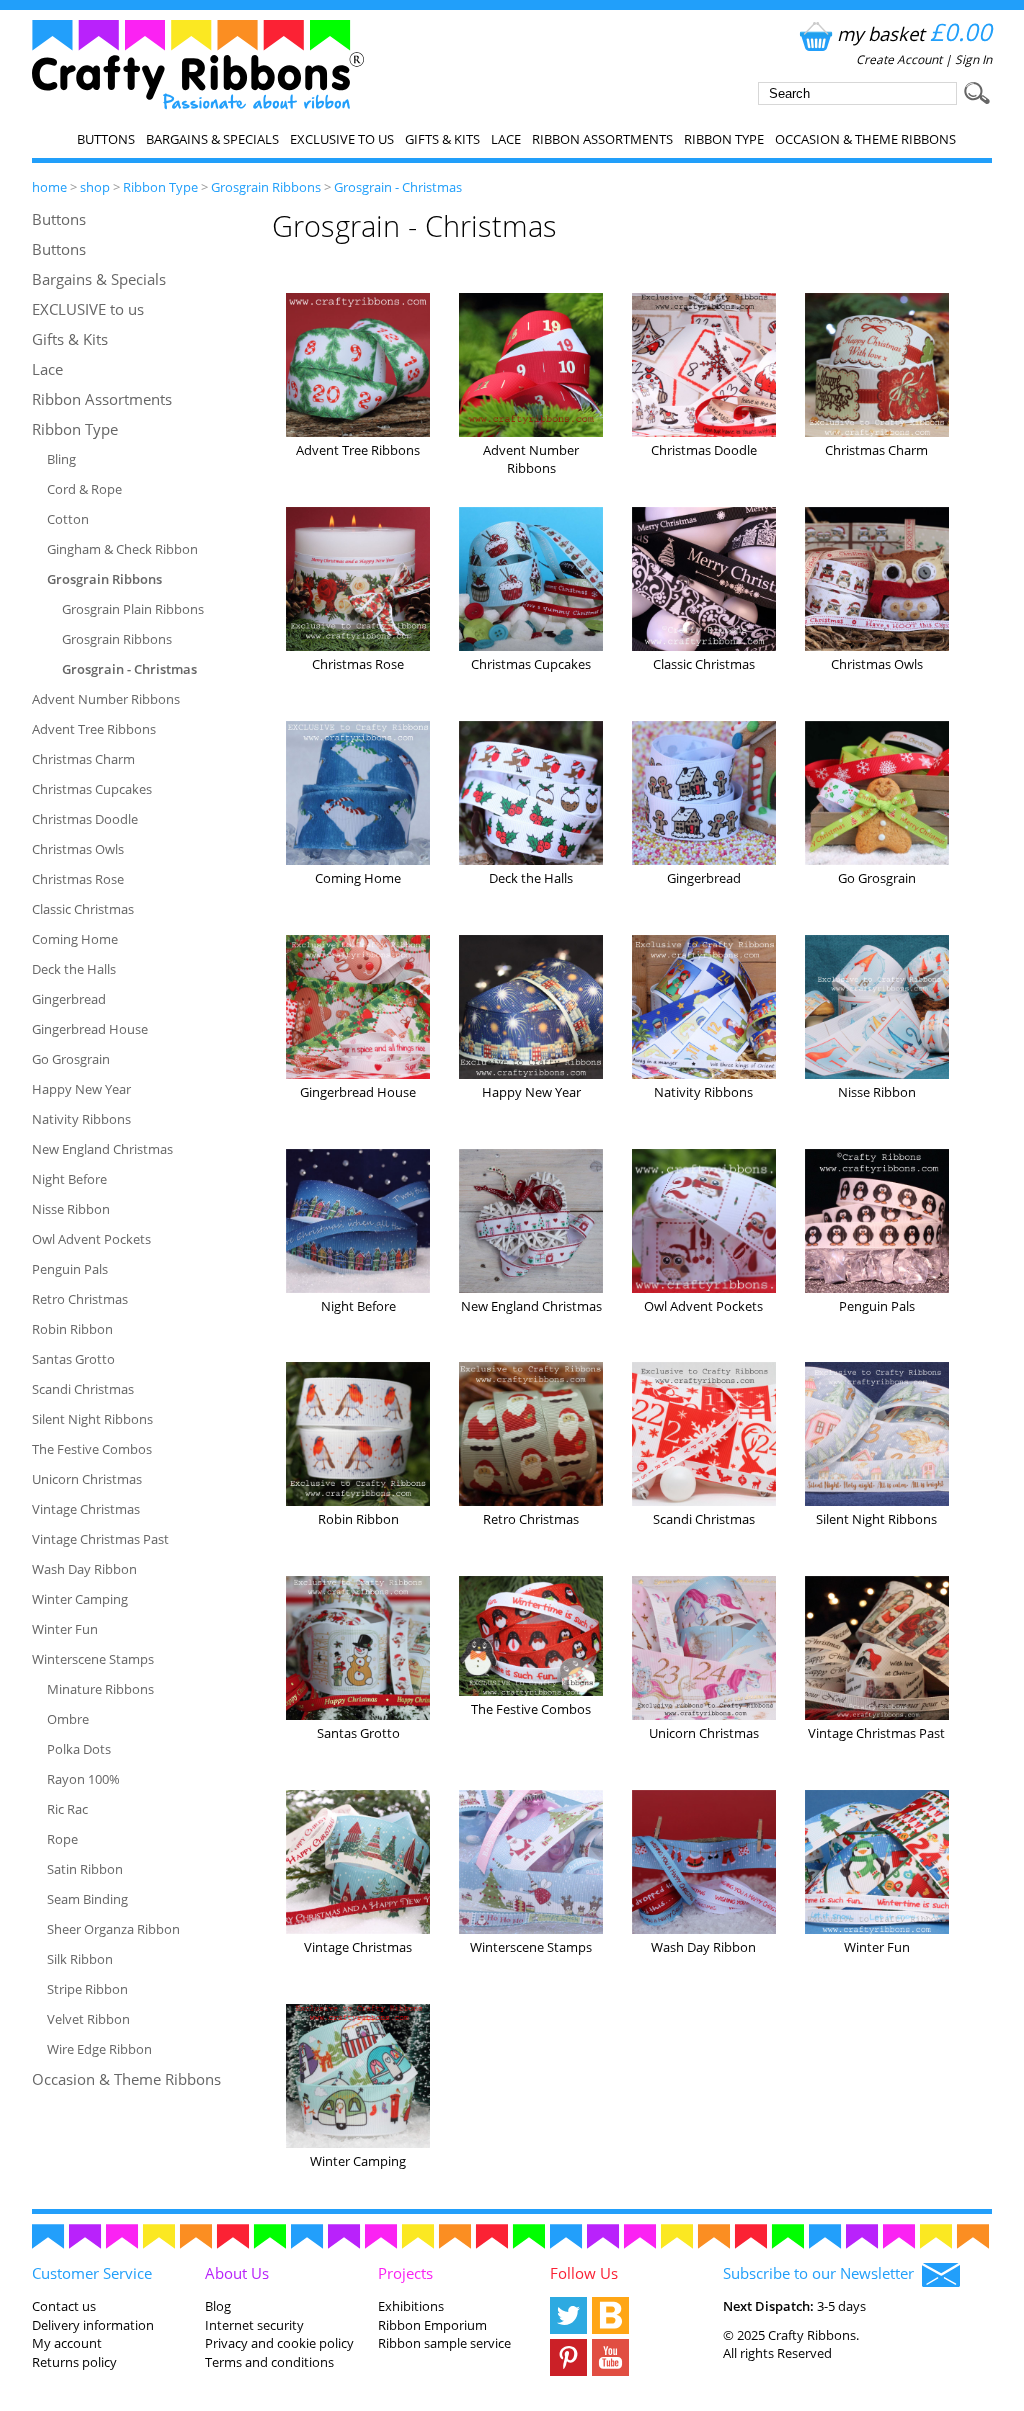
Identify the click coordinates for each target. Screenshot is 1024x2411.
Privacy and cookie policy (279, 2343)
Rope (62, 1839)
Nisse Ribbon (71, 1209)
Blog (218, 2306)
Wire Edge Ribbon (99, 2049)
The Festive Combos (92, 1449)
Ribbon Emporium (432, 2325)
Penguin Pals (70, 1269)
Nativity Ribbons (81, 1119)
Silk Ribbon (80, 1959)
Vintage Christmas (86, 1509)
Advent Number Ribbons (106, 699)
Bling (61, 459)
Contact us (64, 2306)
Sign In (973, 59)
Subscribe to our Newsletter (822, 2273)
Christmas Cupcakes (92, 789)
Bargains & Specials (212, 139)
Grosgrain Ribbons (266, 187)
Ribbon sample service (444, 2343)
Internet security (254, 2325)
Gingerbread (69, 999)
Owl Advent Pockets (91, 1239)
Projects (405, 2273)
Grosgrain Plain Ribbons (133, 609)
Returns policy (74, 2362)
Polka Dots (79, 1749)
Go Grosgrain (71, 1059)
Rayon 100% (83, 1779)
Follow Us (584, 2273)
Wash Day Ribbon (84, 1569)
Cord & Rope (84, 489)
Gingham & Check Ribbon (122, 549)
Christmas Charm (83, 759)
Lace (506, 139)
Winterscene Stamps (93, 1659)
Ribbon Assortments (602, 139)
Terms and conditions (269, 2362)
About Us (237, 2273)
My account (67, 2343)
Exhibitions (411, 2306)
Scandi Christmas (83, 1389)
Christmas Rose (78, 879)
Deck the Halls (74, 969)
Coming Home (75, 939)
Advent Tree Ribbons (94, 729)
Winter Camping (80, 1599)
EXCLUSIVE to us (342, 139)
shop (95, 187)
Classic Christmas (83, 909)
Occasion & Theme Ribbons (865, 139)
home (49, 187)
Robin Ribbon (72, 1329)
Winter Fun (65, 1629)
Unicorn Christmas (87, 1479)
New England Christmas (102, 1149)
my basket (914, 33)
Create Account (899, 59)
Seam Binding (87, 1899)
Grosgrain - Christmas (398, 187)
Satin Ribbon (85, 1869)
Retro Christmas (80, 1299)
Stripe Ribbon (87, 1989)
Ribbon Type (724, 139)
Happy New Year (81, 1089)
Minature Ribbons (100, 1689)
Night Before (69, 1179)
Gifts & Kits (442, 139)
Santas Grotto (73, 1359)
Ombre (68, 1719)
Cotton (68, 519)
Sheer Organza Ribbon (113, 1929)
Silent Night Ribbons (92, 1419)
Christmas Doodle (85, 819)
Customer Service (92, 2273)
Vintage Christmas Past (100, 1539)
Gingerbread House (90, 1029)
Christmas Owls (78, 849)
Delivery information (93, 2325)
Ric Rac (67, 1809)
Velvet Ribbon (88, 2019)
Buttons (106, 139)
